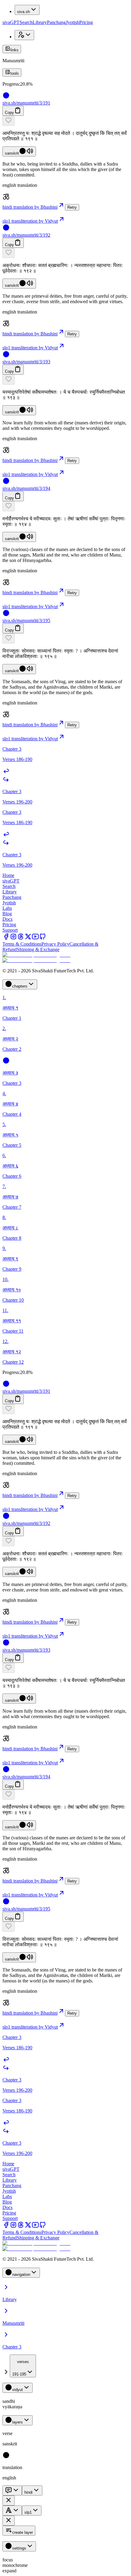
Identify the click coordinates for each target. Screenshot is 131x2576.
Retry (72, 207)
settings (19, 2548)
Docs (7, 919)
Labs (7, 908)
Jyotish (73, 22)
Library (40, 22)
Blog (7, 914)
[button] (65, 121)
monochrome (15, 2565)
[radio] (6, 2457)
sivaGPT (11, 22)
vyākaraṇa (12, 2407)
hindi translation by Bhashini (30, 207)
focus (8, 2560)
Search (26, 22)
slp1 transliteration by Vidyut (30, 221)
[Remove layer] (9, 2501)
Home (8, 875)
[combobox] (23, 2366)
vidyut (18, 2390)
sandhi (9, 2401)
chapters (20, 986)
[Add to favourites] (9, 121)
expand (9, 2571)
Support (10, 930)
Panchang (56, 22)
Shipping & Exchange (38, 949)
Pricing (86, 22)
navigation (21, 2275)
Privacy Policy (55, 944)
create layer (23, 2532)
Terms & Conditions (22, 944)
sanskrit (12, 153)
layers (18, 2422)
